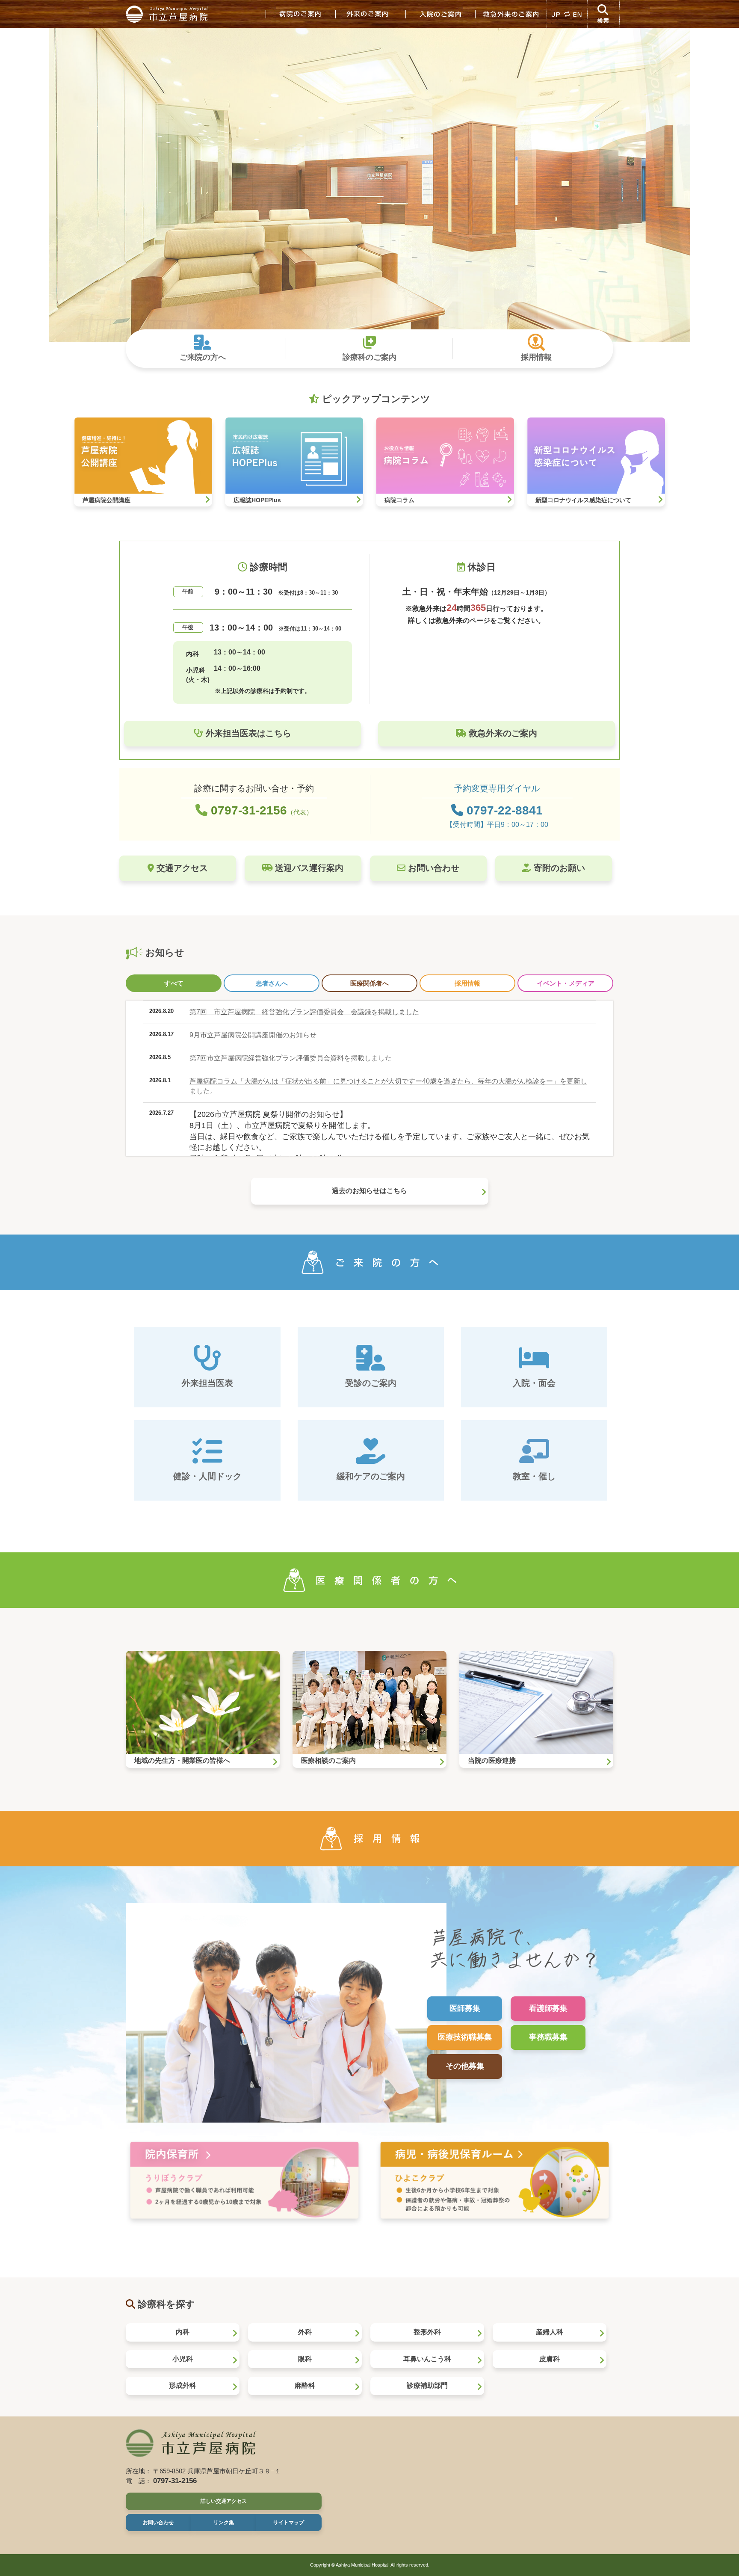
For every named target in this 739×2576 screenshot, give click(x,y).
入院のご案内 (440, 14)
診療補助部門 (427, 2385)
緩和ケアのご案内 (371, 1476)
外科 (305, 2332)
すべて (174, 983)
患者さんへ (272, 983)
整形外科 (427, 2332)
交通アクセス (181, 868)
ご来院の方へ (203, 357)
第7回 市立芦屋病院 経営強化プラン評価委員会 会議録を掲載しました (304, 1012)
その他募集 (465, 2066)
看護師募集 (548, 2008)
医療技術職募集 (465, 2037)
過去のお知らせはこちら (369, 1191)
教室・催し (534, 1476)
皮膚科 (550, 2359)
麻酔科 (305, 2385)
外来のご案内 (370, 14)
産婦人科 (550, 2332)
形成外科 (183, 2385)
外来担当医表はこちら (247, 733)
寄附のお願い (558, 868)
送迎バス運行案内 (308, 868)
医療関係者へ (369, 983)
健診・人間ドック (207, 1476)
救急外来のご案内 (511, 14)
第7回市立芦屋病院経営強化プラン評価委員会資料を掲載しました (291, 1058)
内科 (183, 2332)
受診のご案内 (371, 1383)
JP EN (567, 14)
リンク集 (224, 2523)
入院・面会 (534, 1383)
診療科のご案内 (369, 357)
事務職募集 (548, 2037)
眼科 (305, 2359)
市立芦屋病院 (168, 14)
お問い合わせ (432, 868)
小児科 (183, 2359)
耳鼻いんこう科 (427, 2359)
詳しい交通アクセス (224, 2501)
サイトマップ (289, 2523)
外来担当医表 (207, 1383)
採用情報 (536, 357)
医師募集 (465, 2008)
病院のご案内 (300, 14)
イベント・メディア (566, 983)
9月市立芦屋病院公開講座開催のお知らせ (253, 1035)
